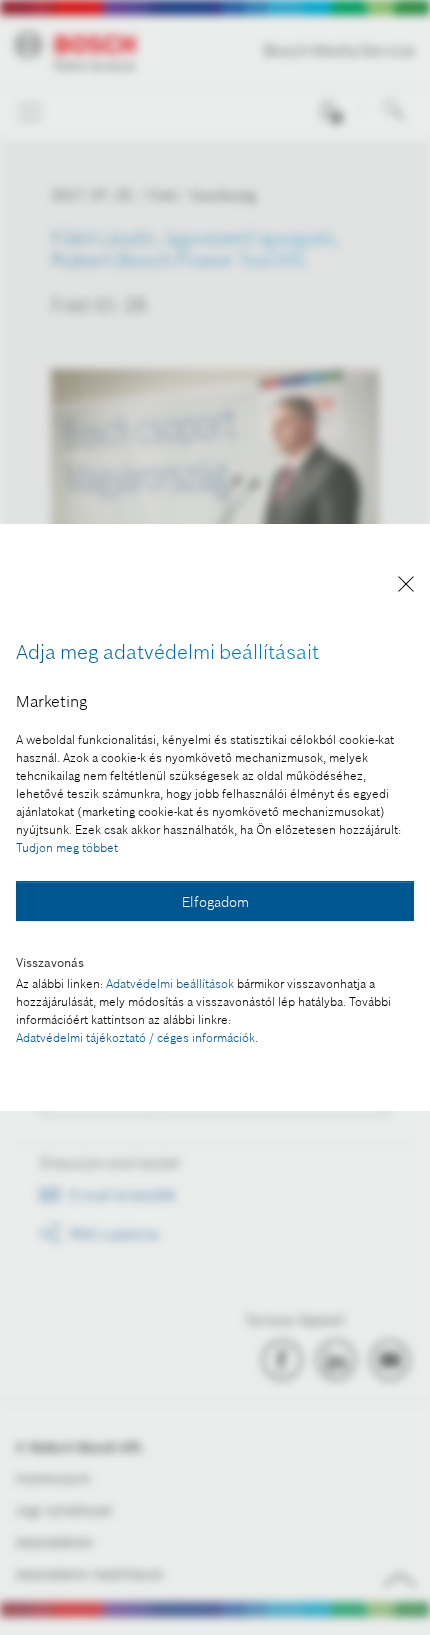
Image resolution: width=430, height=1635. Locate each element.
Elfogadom (215, 902)
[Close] (406, 587)
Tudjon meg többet (67, 847)
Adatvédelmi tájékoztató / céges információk (135, 1037)
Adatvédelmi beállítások (170, 983)
